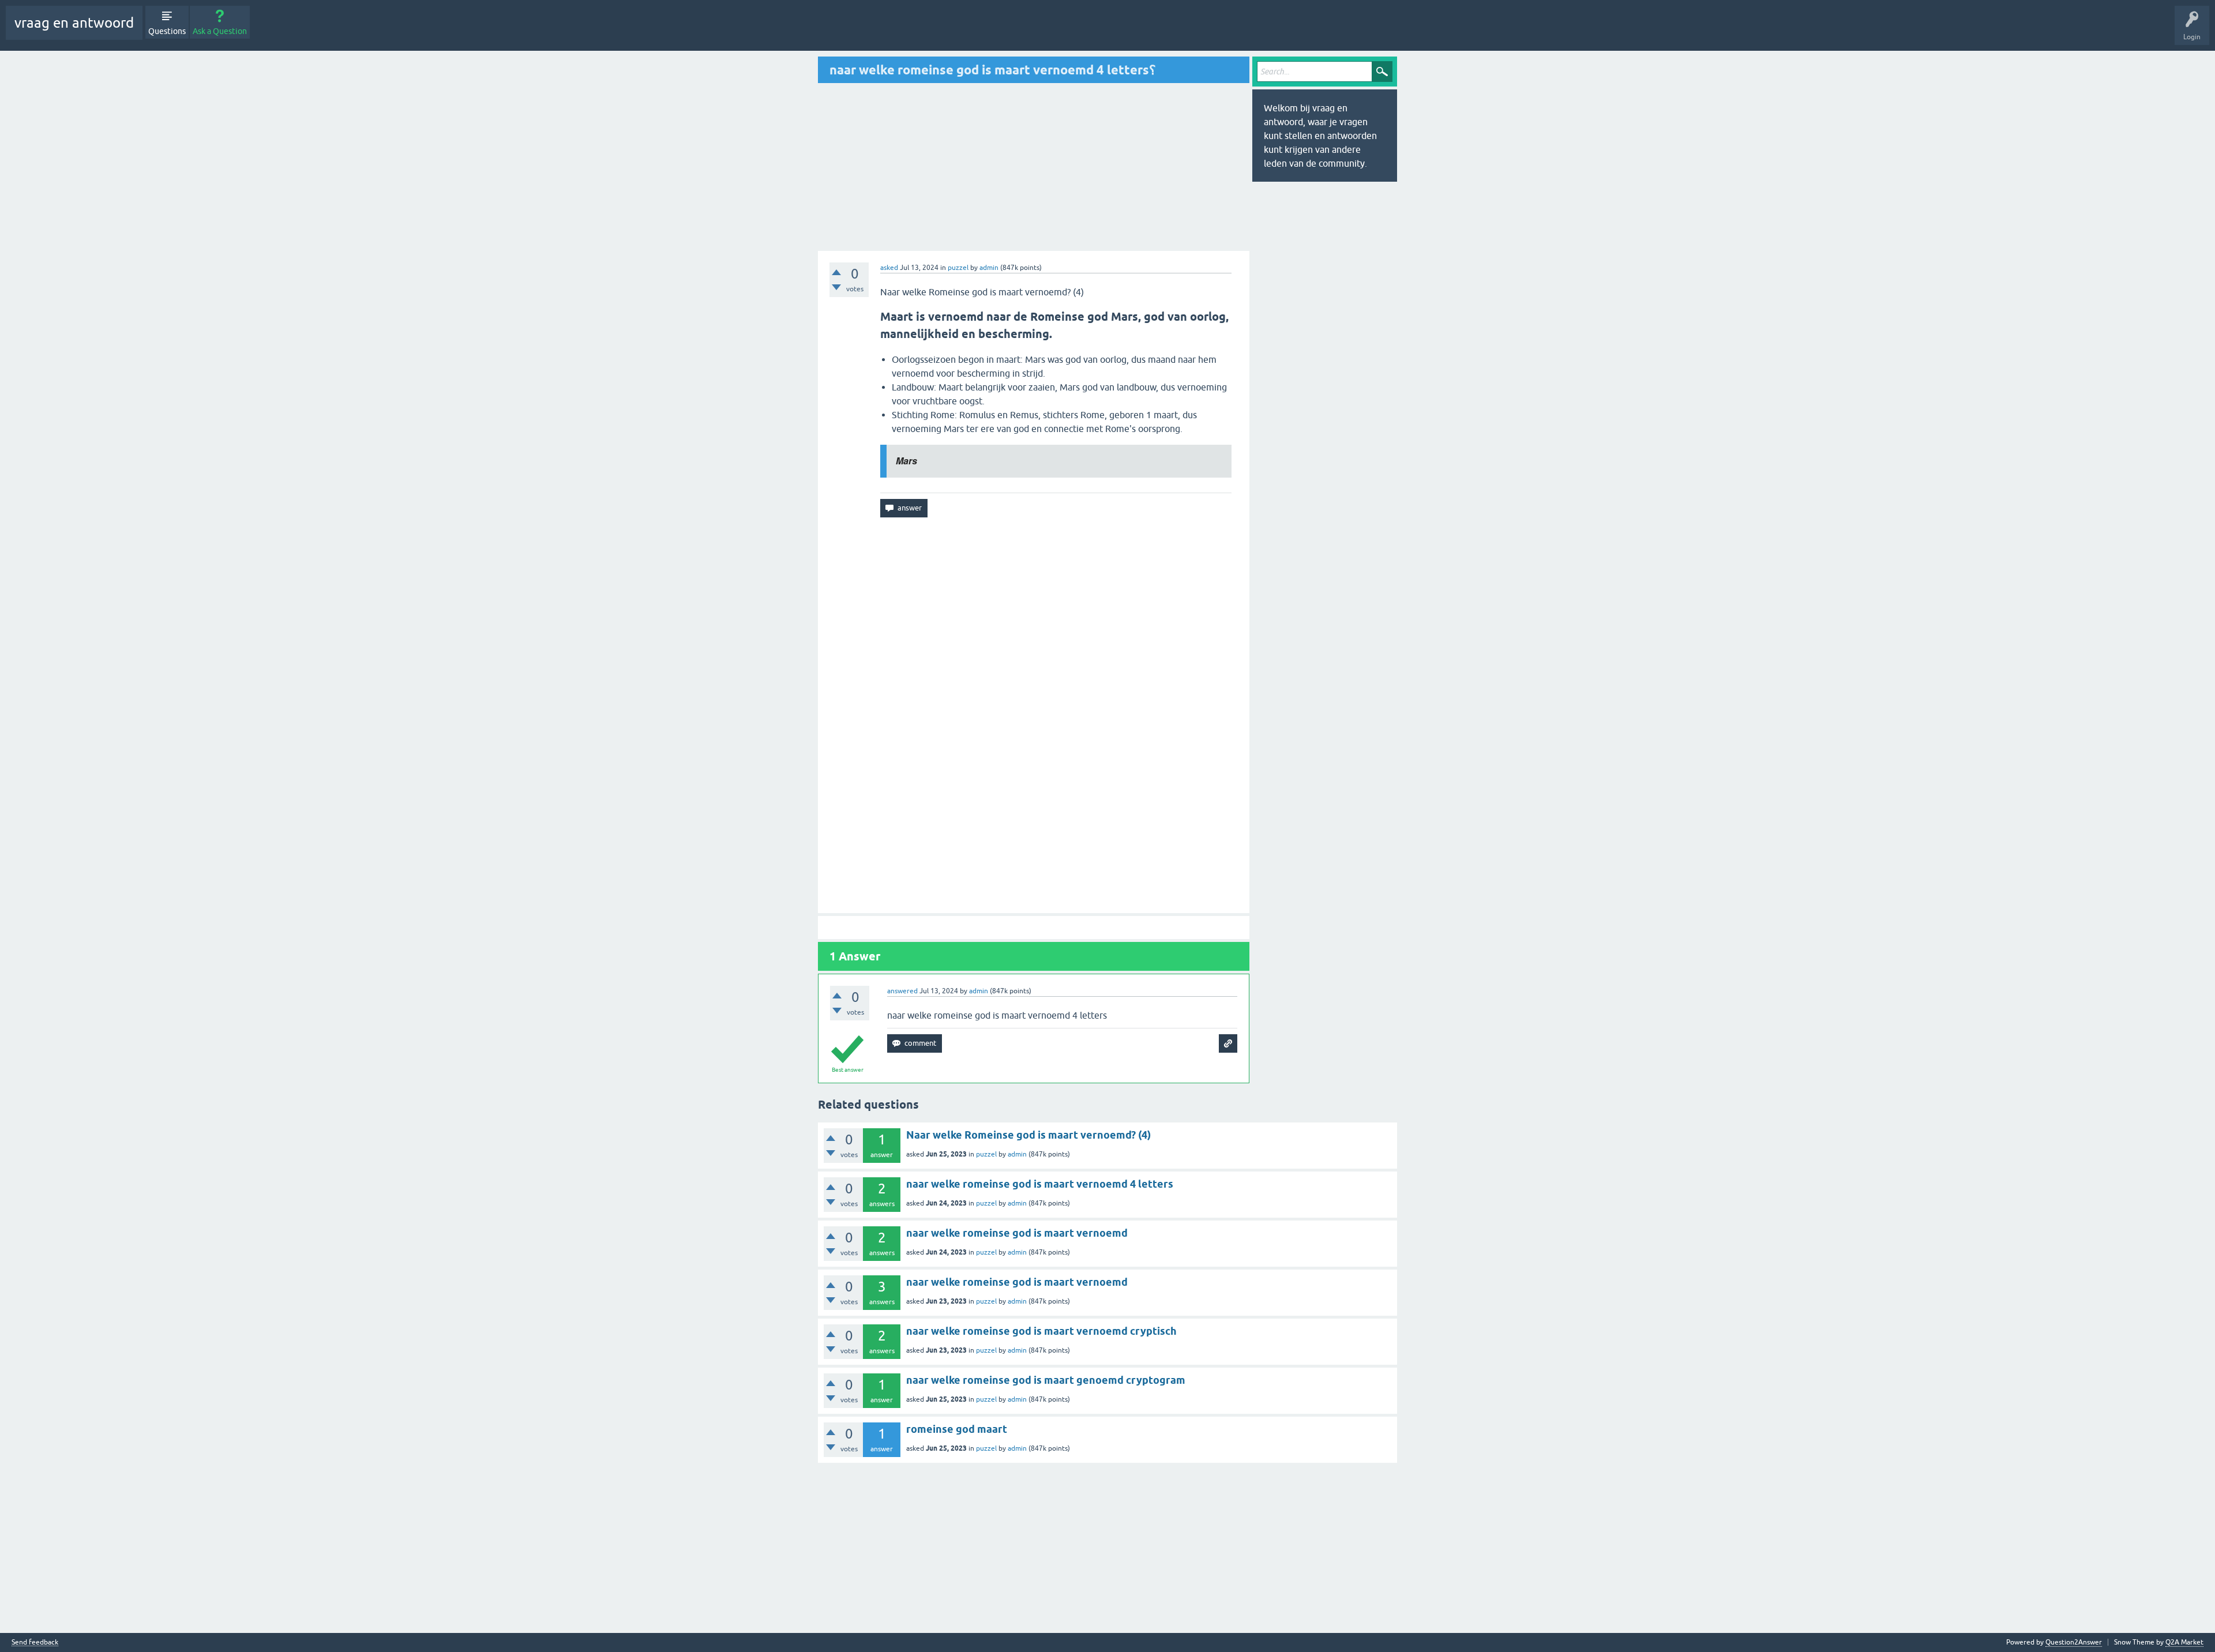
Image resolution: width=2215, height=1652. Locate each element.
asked (889, 268)
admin (1017, 1154)
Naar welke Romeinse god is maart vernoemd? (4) (1028, 1135)
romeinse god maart (957, 1429)
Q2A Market (2184, 1642)
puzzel (958, 268)
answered (902, 991)
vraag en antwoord (74, 23)
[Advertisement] (915, 167)
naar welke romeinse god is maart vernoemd (1017, 1233)
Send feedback (35, 1642)
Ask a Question (220, 31)
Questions (167, 31)
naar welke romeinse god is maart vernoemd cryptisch (1041, 1331)
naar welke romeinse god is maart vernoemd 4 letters (1040, 1184)
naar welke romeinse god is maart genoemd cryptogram (1046, 1380)
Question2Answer (2074, 1642)
